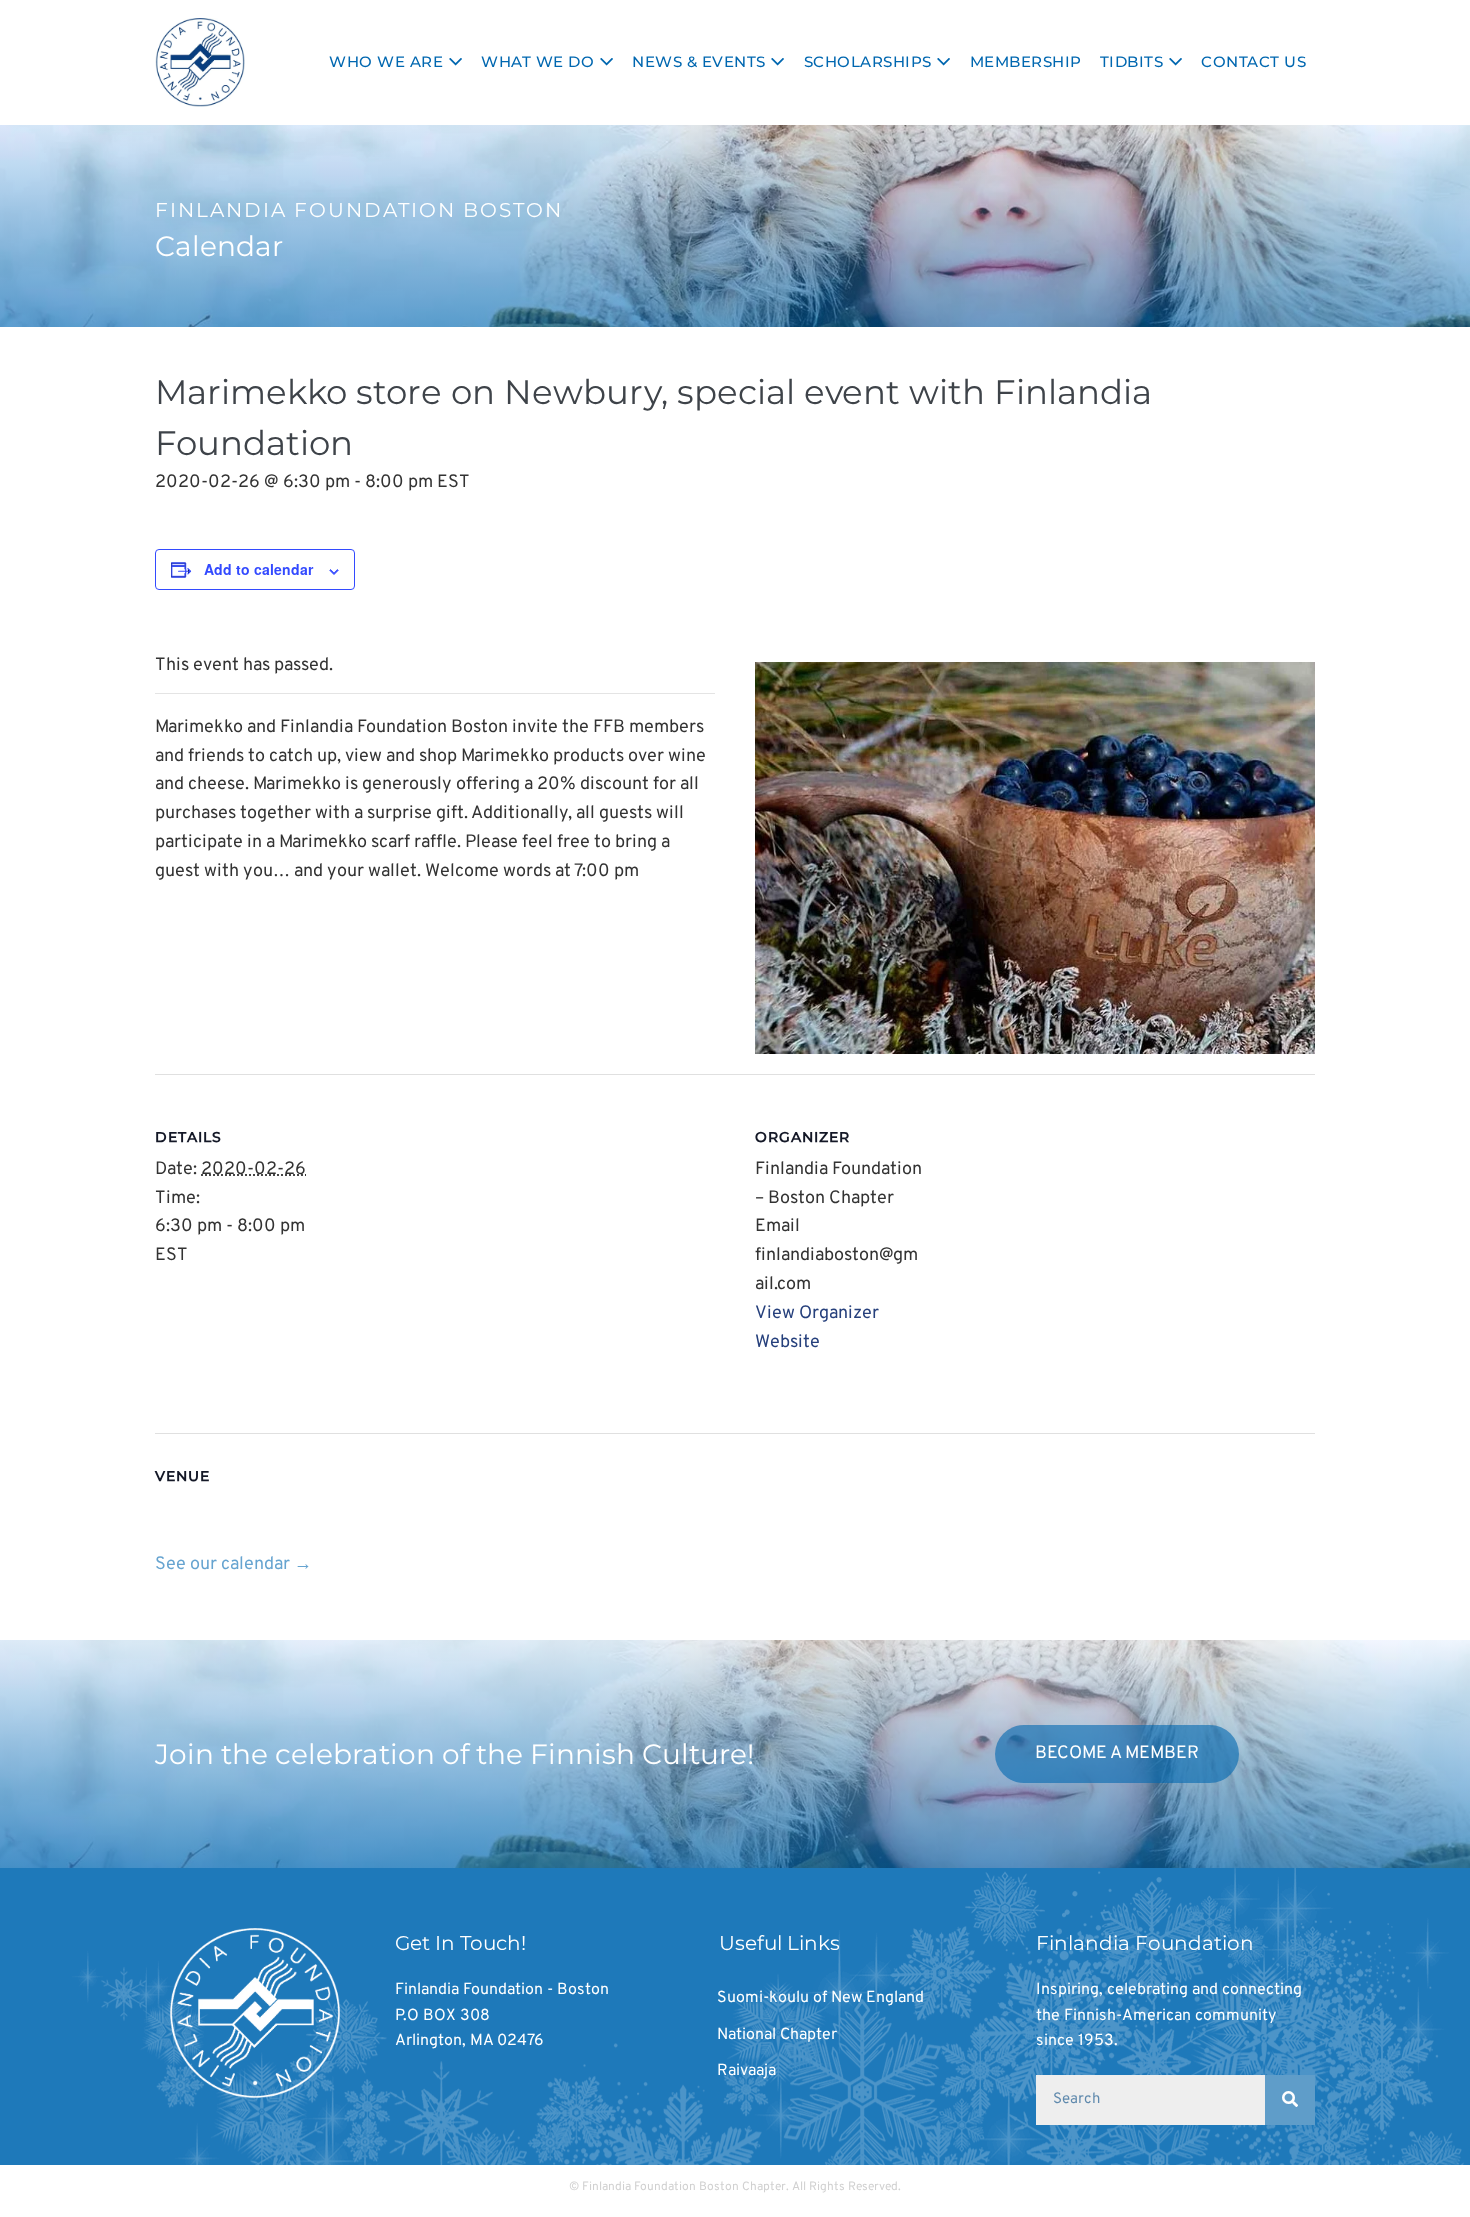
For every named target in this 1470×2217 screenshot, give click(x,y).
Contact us (1253, 61)
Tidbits (1134, 61)
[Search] (1290, 2100)
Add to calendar (258, 569)
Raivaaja (746, 2071)
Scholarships (870, 61)
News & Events (701, 61)
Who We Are (388, 61)
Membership (1026, 61)
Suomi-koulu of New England (820, 1998)
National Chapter (777, 2035)
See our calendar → (233, 1564)
